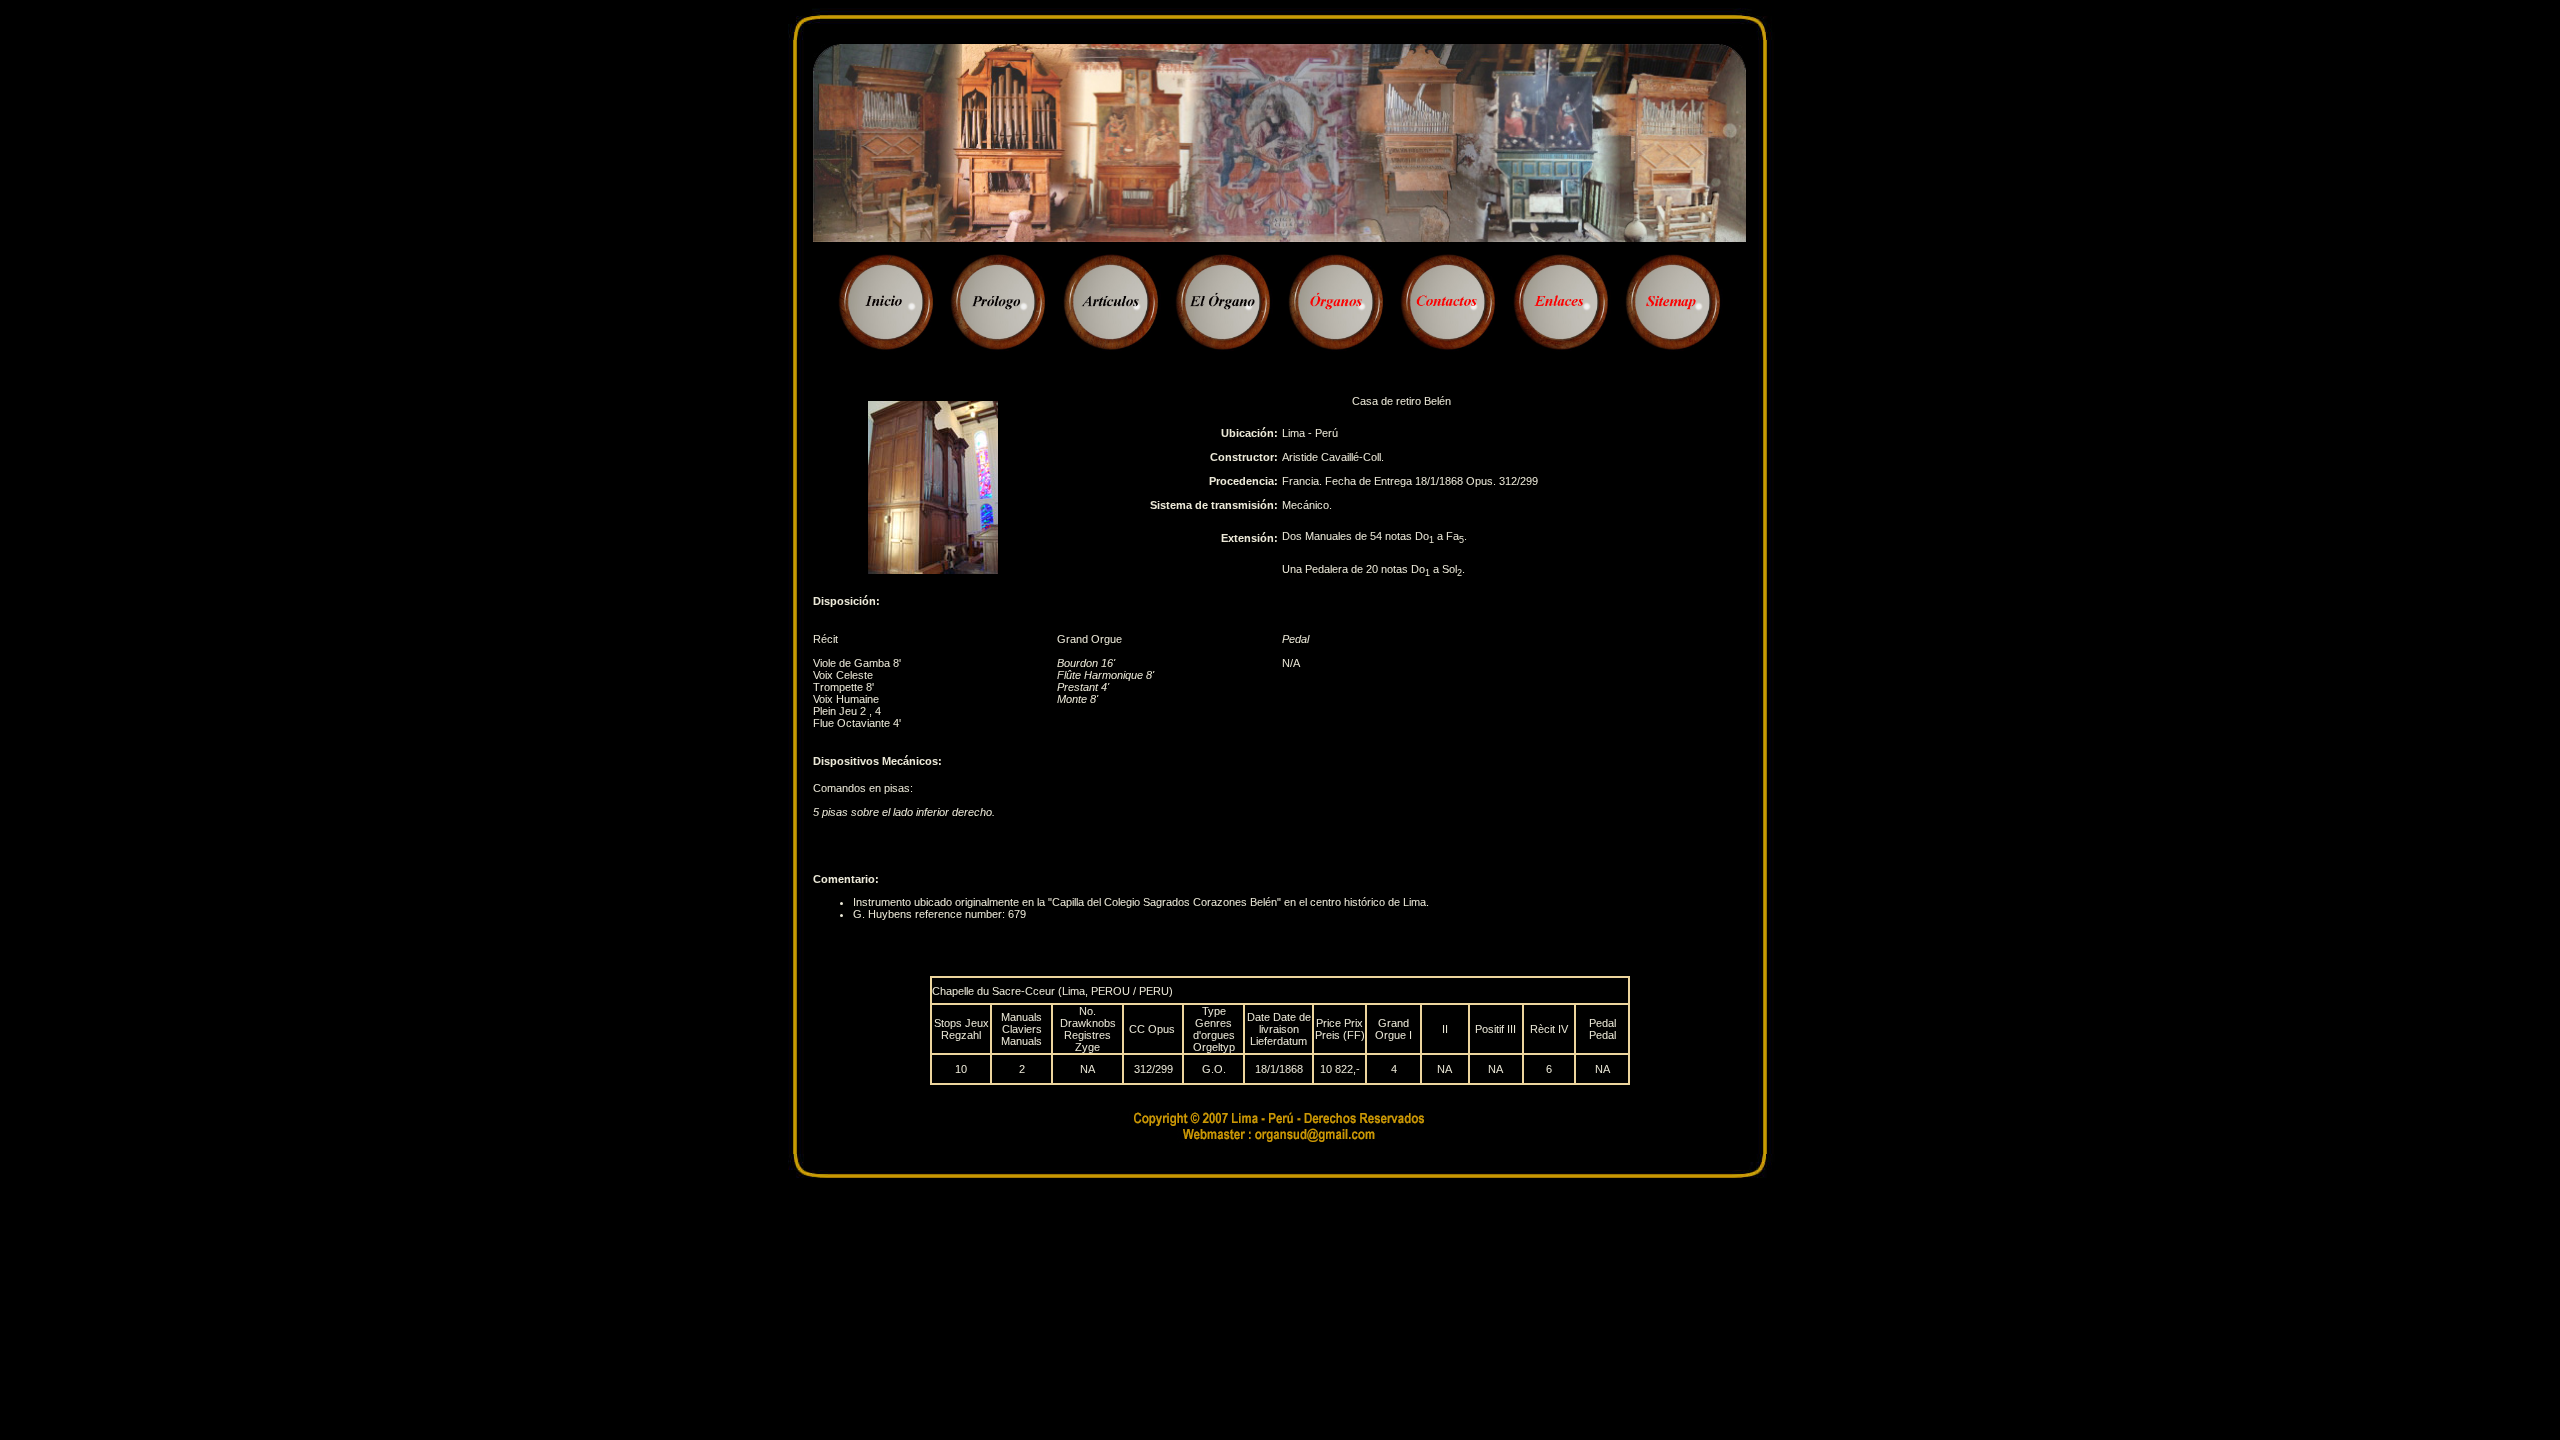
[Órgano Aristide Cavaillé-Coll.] (933, 570)
